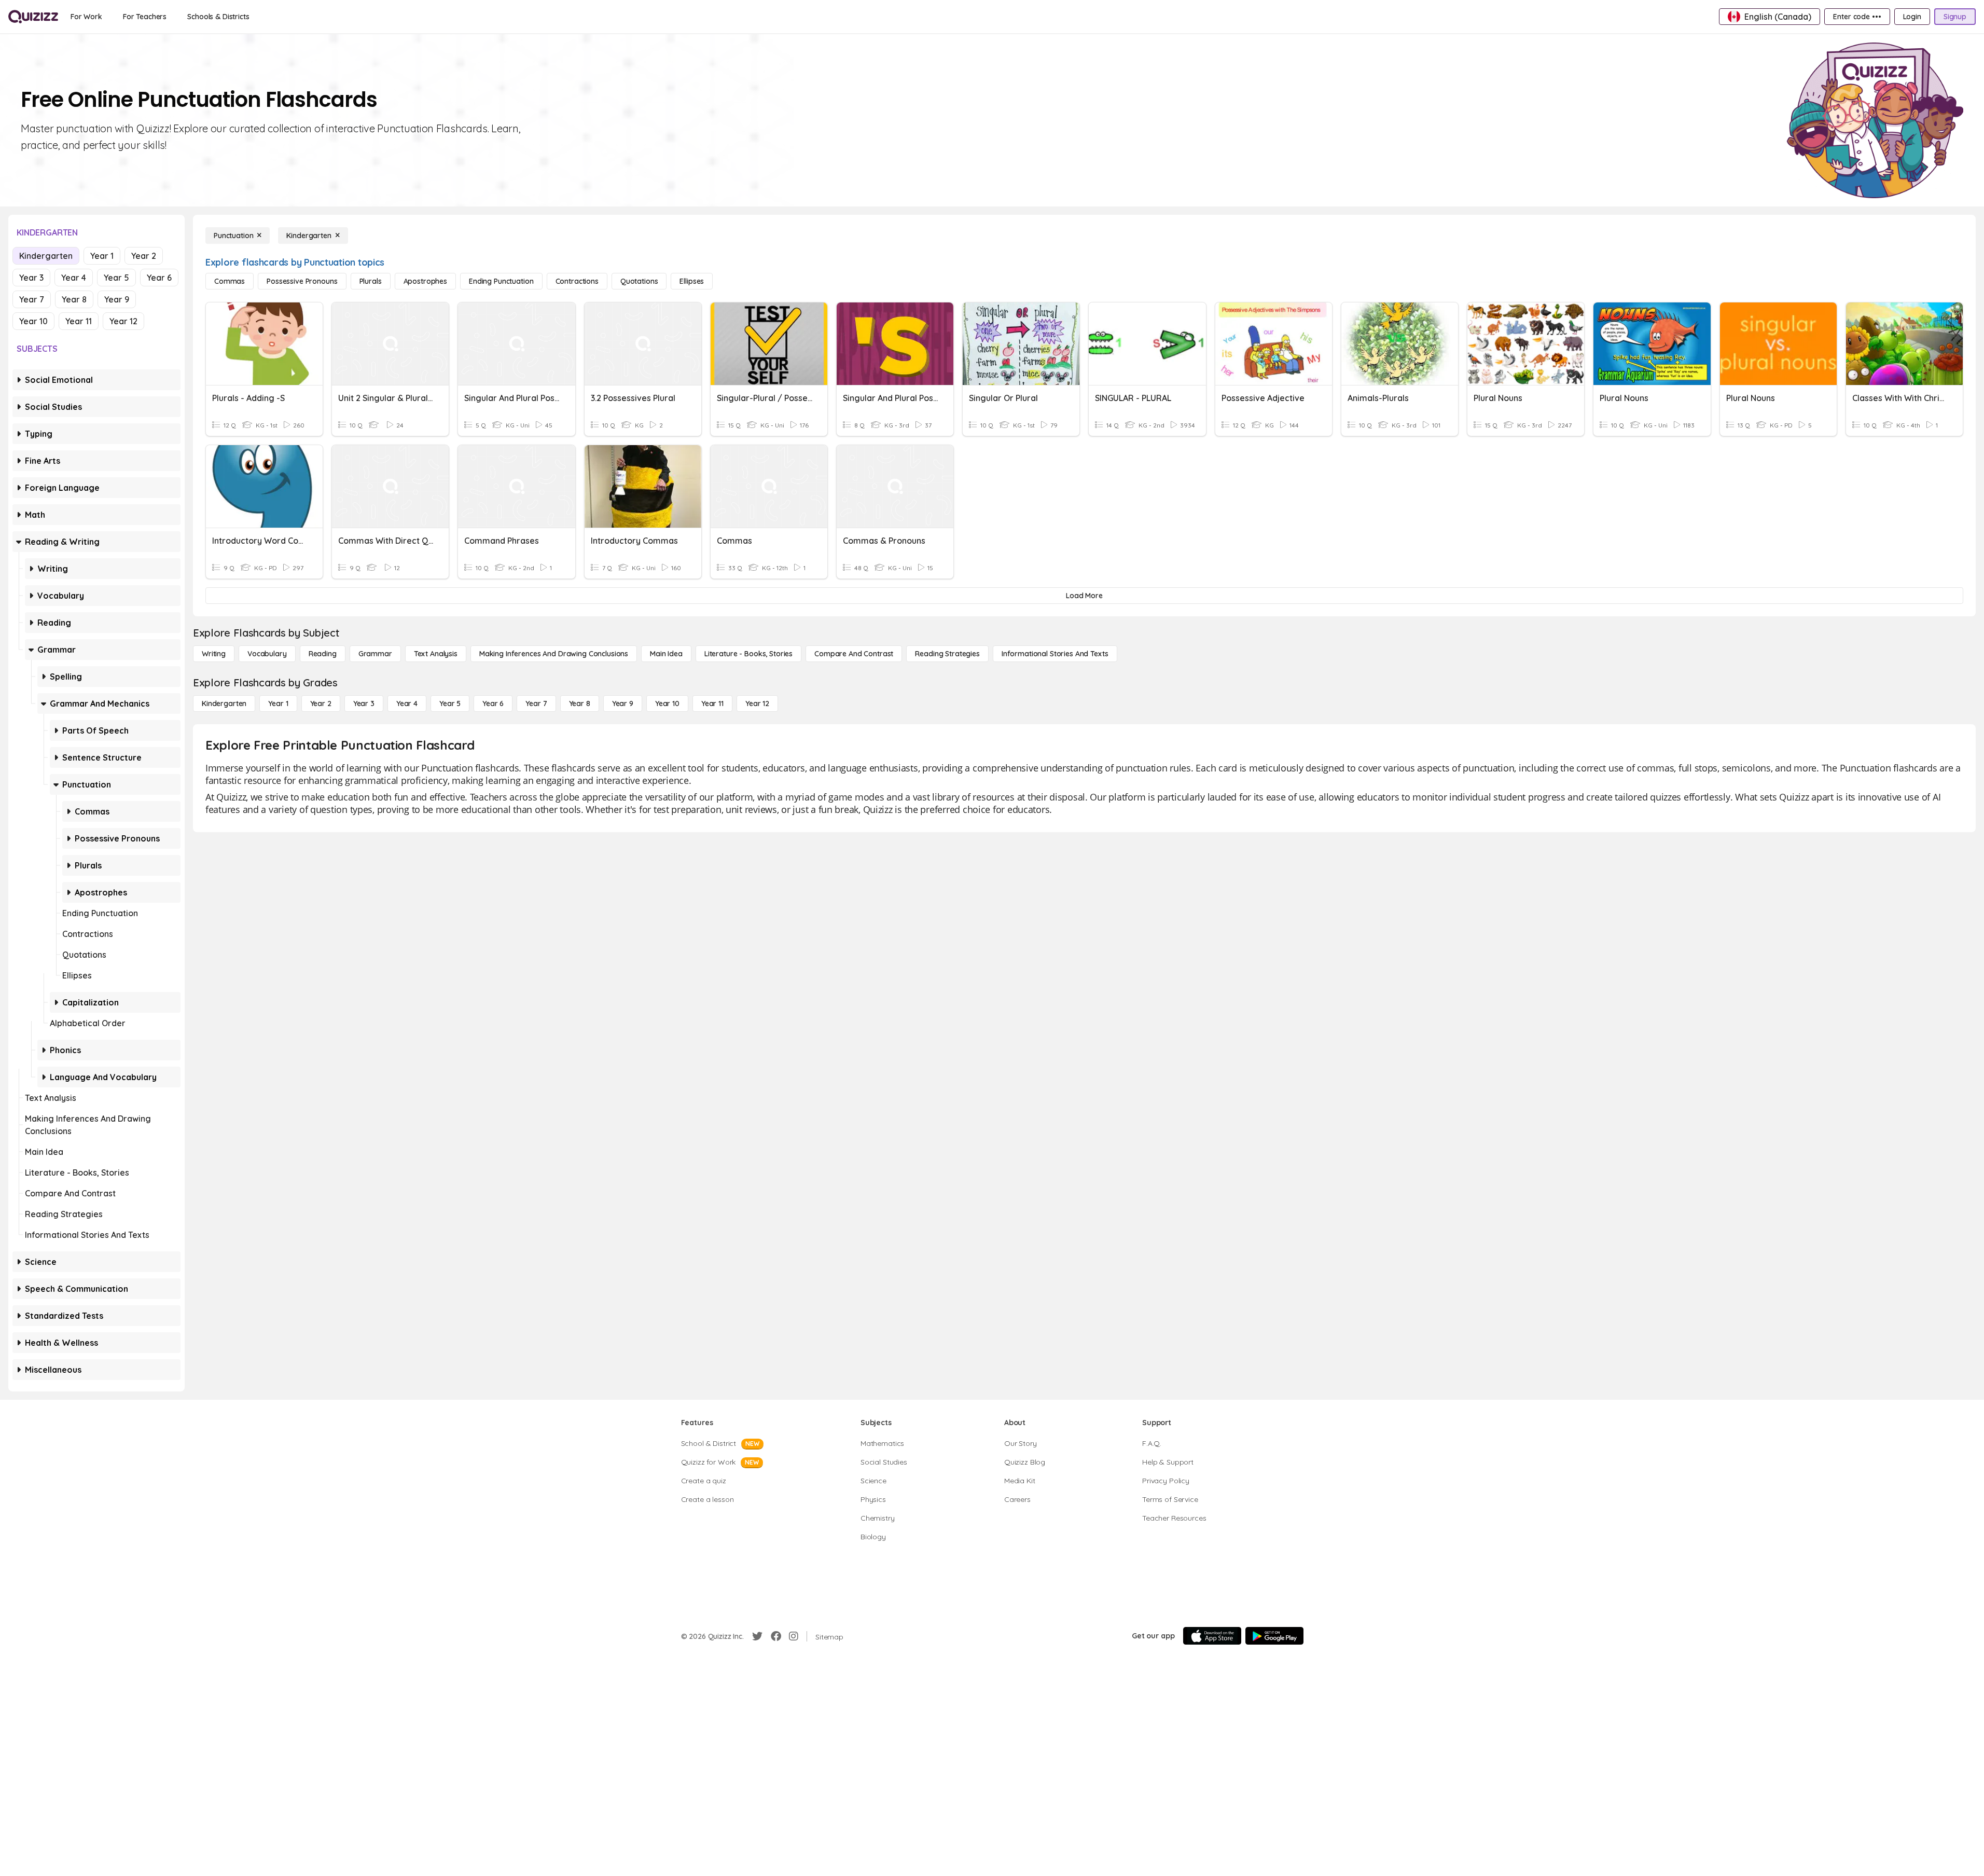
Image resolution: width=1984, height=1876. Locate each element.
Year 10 (33, 321)
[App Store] (1212, 1636)
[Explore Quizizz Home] (33, 17)
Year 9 (117, 299)
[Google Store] (1274, 1636)
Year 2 (144, 256)
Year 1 (102, 256)
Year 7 (32, 299)
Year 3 (31, 278)
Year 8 (74, 299)
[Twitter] (757, 1636)
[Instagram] (794, 1636)
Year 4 (74, 278)
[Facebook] (776, 1636)
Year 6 (159, 278)
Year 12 (123, 321)
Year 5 (116, 278)
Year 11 (79, 321)
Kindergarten (46, 256)
